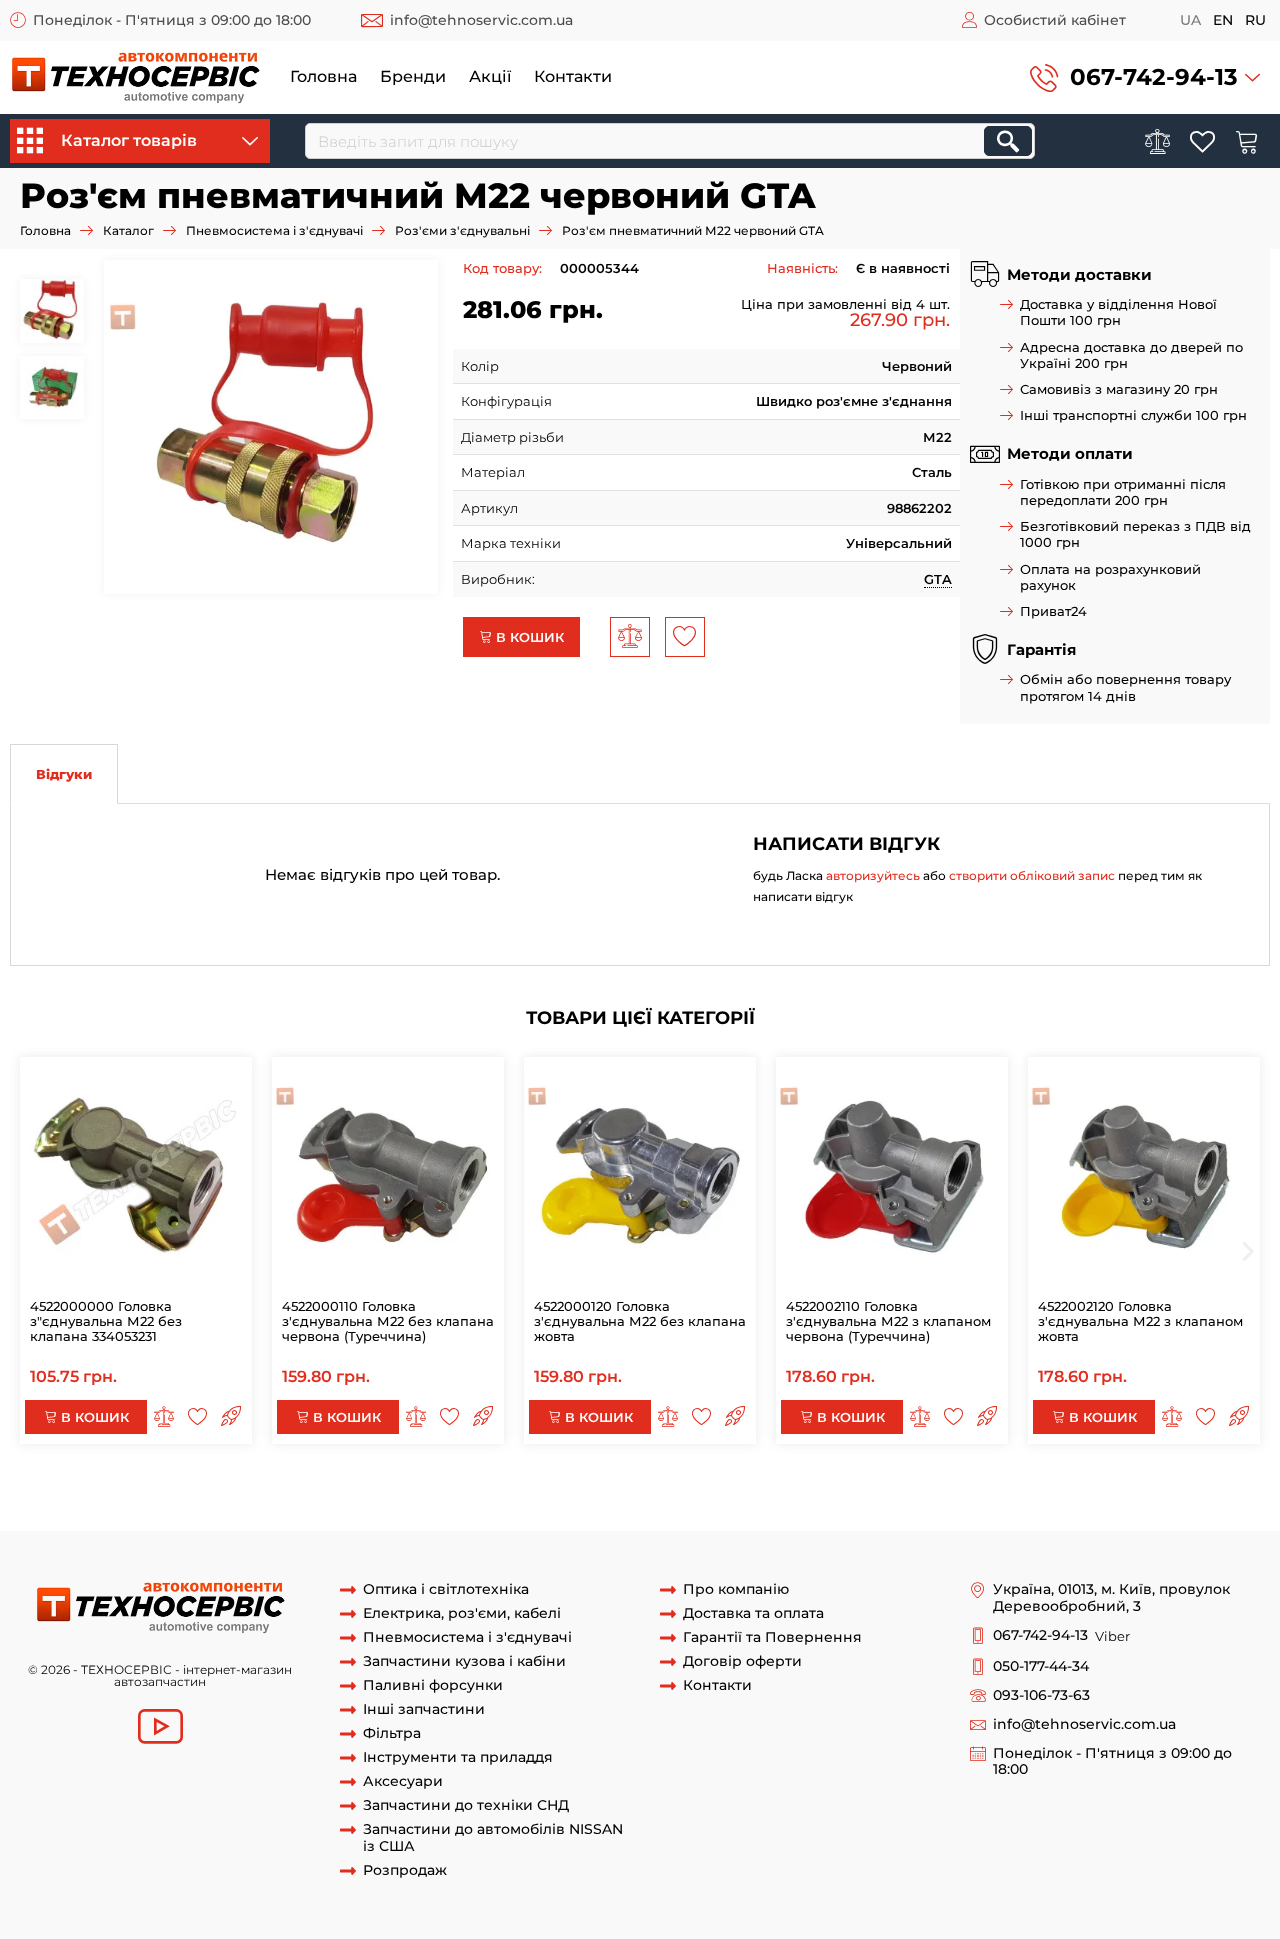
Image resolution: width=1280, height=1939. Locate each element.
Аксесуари (403, 1781)
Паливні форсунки (433, 1685)
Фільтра (392, 1733)
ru (1255, 20)
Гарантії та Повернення (772, 1637)
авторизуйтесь (873, 875)
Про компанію (736, 1589)
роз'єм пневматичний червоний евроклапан (196, 1493)
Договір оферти (742, 1661)
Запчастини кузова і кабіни (464, 1661)
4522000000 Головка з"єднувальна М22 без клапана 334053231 (106, 1321)
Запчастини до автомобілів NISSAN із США (493, 1838)
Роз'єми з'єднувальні (462, 230)
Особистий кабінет (1055, 20)
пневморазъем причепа (437, 1493)
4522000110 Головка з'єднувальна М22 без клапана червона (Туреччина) (388, 1321)
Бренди (413, 76)
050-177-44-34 (1041, 1666)
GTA (938, 579)
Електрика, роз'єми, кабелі (462, 1613)
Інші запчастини (424, 1709)
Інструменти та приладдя (458, 1757)
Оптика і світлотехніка (446, 1589)
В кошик (528, 637)
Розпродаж (405, 1870)
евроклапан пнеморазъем (616, 1493)
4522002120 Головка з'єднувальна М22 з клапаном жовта (1140, 1321)
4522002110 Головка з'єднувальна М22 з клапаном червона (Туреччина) (888, 1321)
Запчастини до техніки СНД (466, 1805)
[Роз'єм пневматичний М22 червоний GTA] (279, 427)
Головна (323, 76)
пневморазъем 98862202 (795, 1493)
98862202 (687, 1512)
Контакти (573, 76)
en (1223, 20)
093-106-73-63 (1041, 1695)
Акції (490, 76)
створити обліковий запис (1032, 875)
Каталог (128, 230)
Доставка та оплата (753, 1613)
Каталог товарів (129, 140)
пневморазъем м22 (387, 1512)
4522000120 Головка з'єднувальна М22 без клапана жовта (640, 1321)
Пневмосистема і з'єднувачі (274, 230)
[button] (1145, 77)
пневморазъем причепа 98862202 (1000, 1493)
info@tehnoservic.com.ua (481, 20)
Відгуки (64, 774)
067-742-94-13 (1154, 77)
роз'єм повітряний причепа (222, 1512)
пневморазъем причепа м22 (554, 1512)
